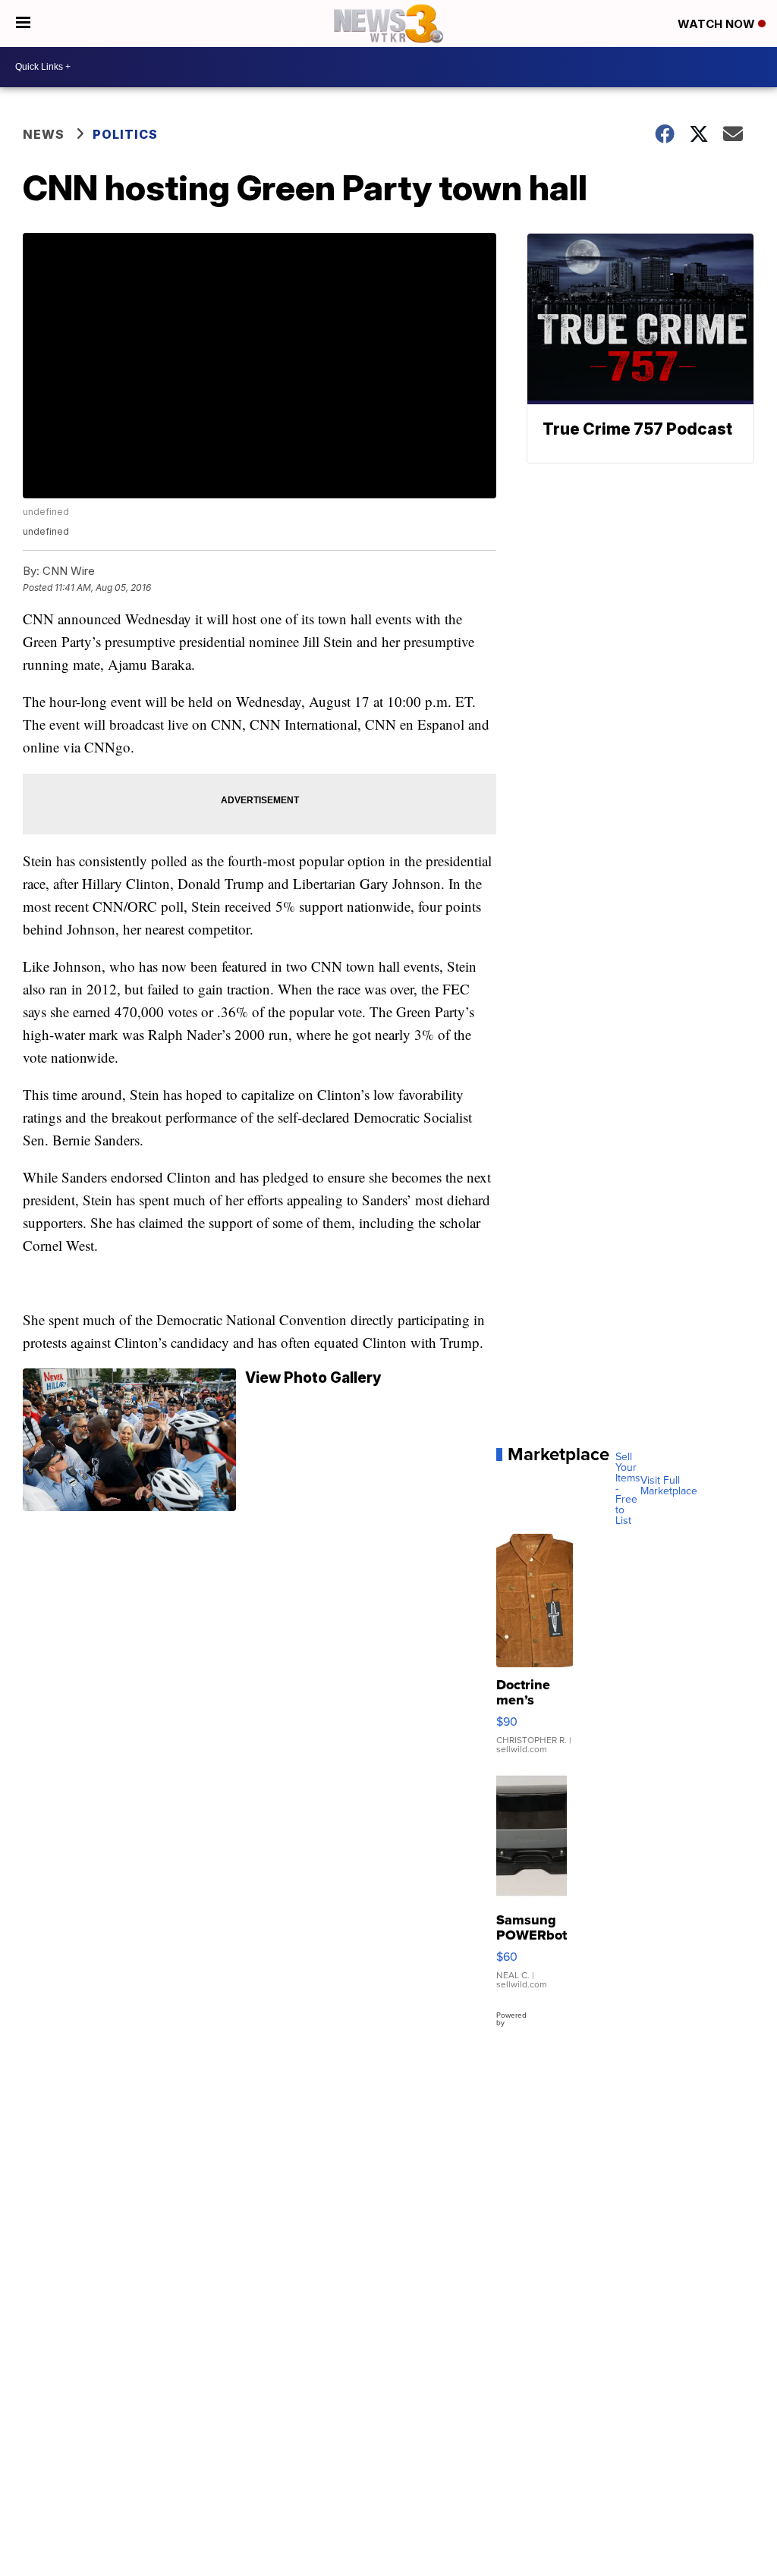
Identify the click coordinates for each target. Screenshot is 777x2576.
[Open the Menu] (23, 24)
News (44, 134)
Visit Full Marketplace (669, 1486)
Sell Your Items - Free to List (628, 1489)
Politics (125, 134)
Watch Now (718, 24)
